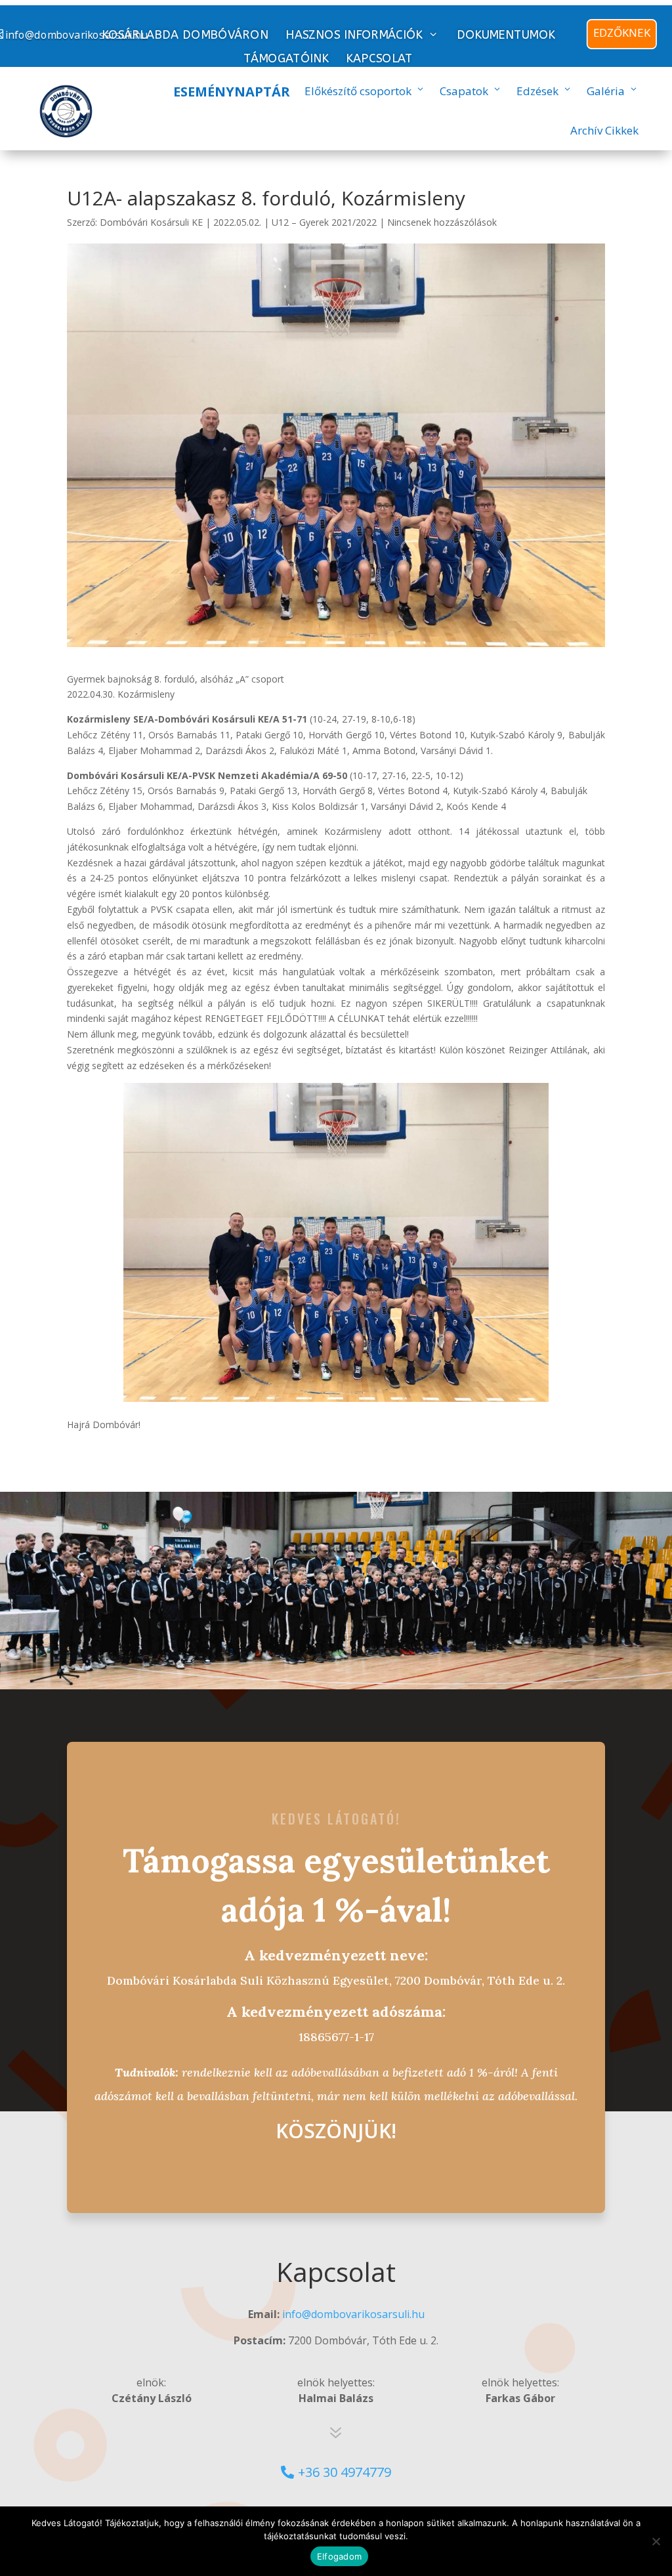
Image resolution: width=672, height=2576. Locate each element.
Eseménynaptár (232, 92)
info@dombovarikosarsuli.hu (353, 2314)
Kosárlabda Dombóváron (184, 35)
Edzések (537, 91)
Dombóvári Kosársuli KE (151, 222)
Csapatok (464, 91)
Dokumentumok (506, 35)
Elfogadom (339, 2556)
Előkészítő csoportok (358, 91)
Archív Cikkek (604, 130)
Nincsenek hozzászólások (442, 222)
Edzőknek (622, 32)
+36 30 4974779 (345, 2472)
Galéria (606, 91)
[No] (656, 2541)
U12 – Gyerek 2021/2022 (324, 222)
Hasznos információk (354, 35)
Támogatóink (286, 59)
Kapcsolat (379, 59)
